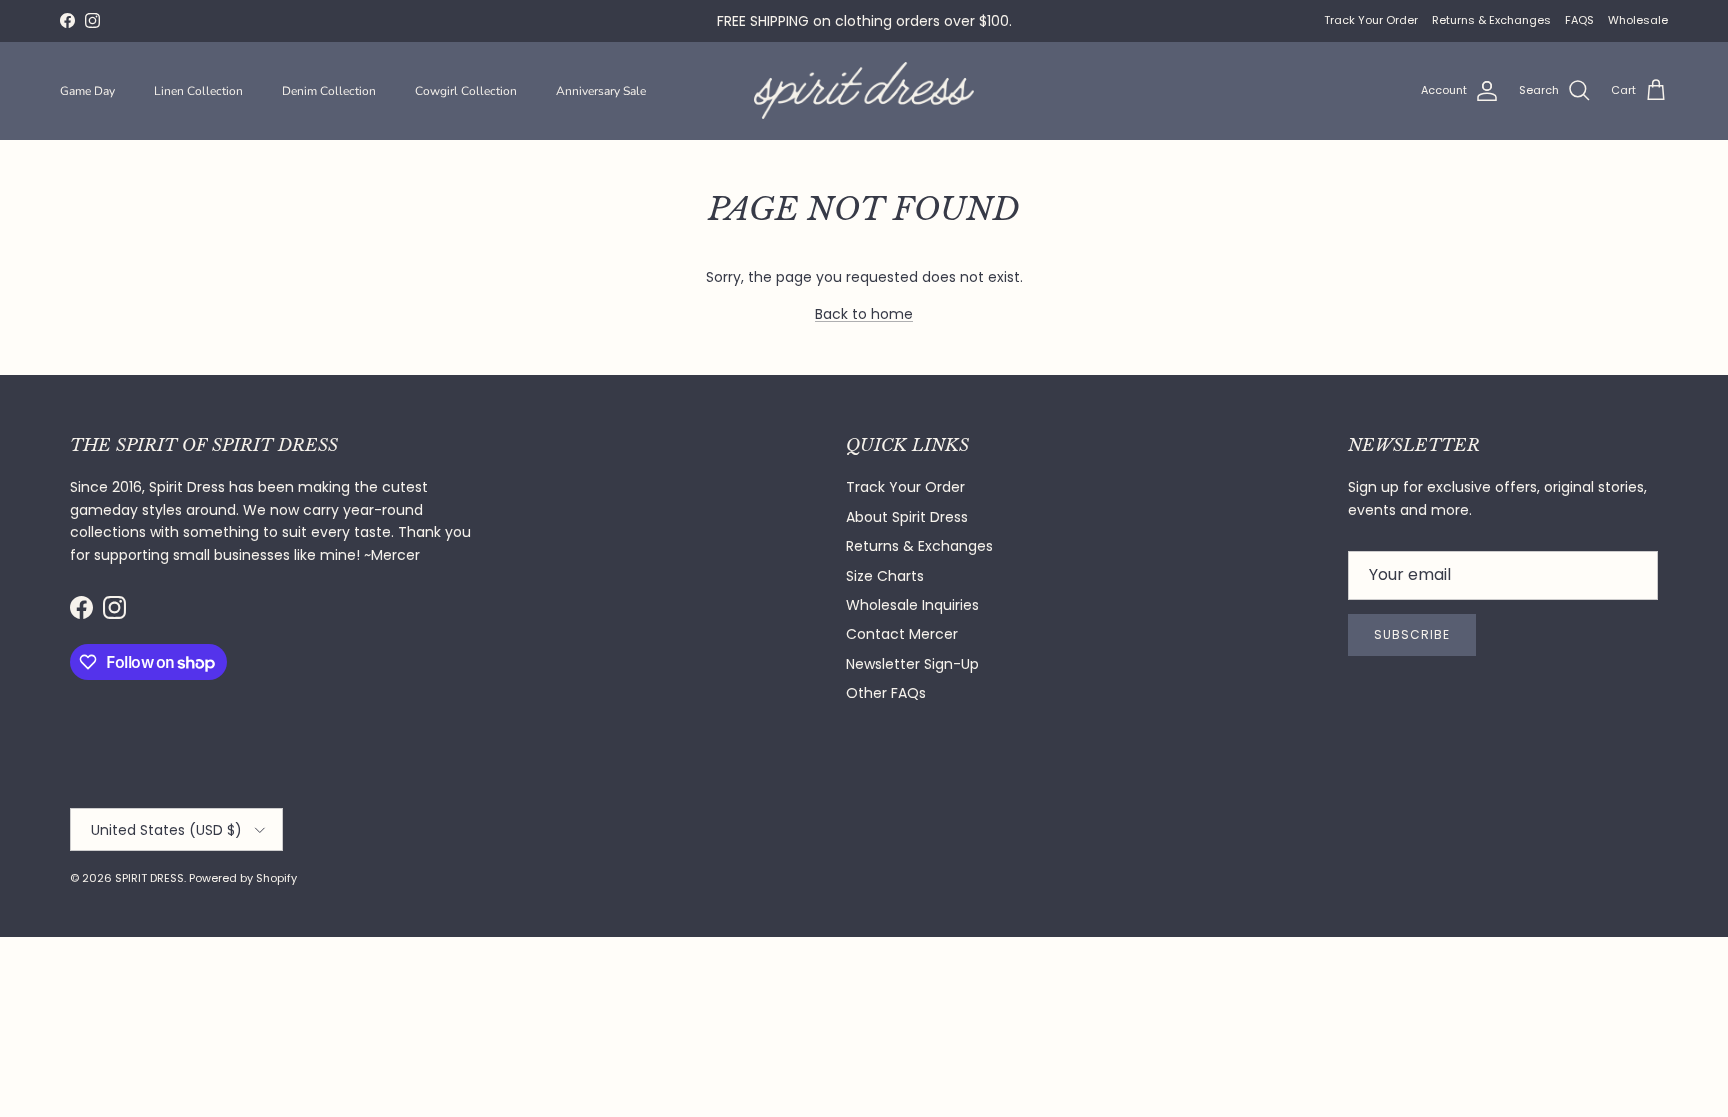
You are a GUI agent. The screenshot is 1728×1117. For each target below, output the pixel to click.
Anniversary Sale (601, 91)
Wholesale (1638, 20)
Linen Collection (198, 91)
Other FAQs (886, 693)
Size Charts (885, 576)
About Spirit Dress (907, 517)
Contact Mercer (902, 634)
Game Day (87, 91)
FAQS (1579, 20)
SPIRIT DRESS (149, 878)
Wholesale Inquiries (912, 605)
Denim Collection (329, 91)
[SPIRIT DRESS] (864, 90)
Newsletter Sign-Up (912, 664)
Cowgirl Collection (466, 91)
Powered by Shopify (243, 878)
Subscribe (1412, 634)
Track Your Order (1371, 20)
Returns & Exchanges (1491, 20)
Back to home (864, 314)
